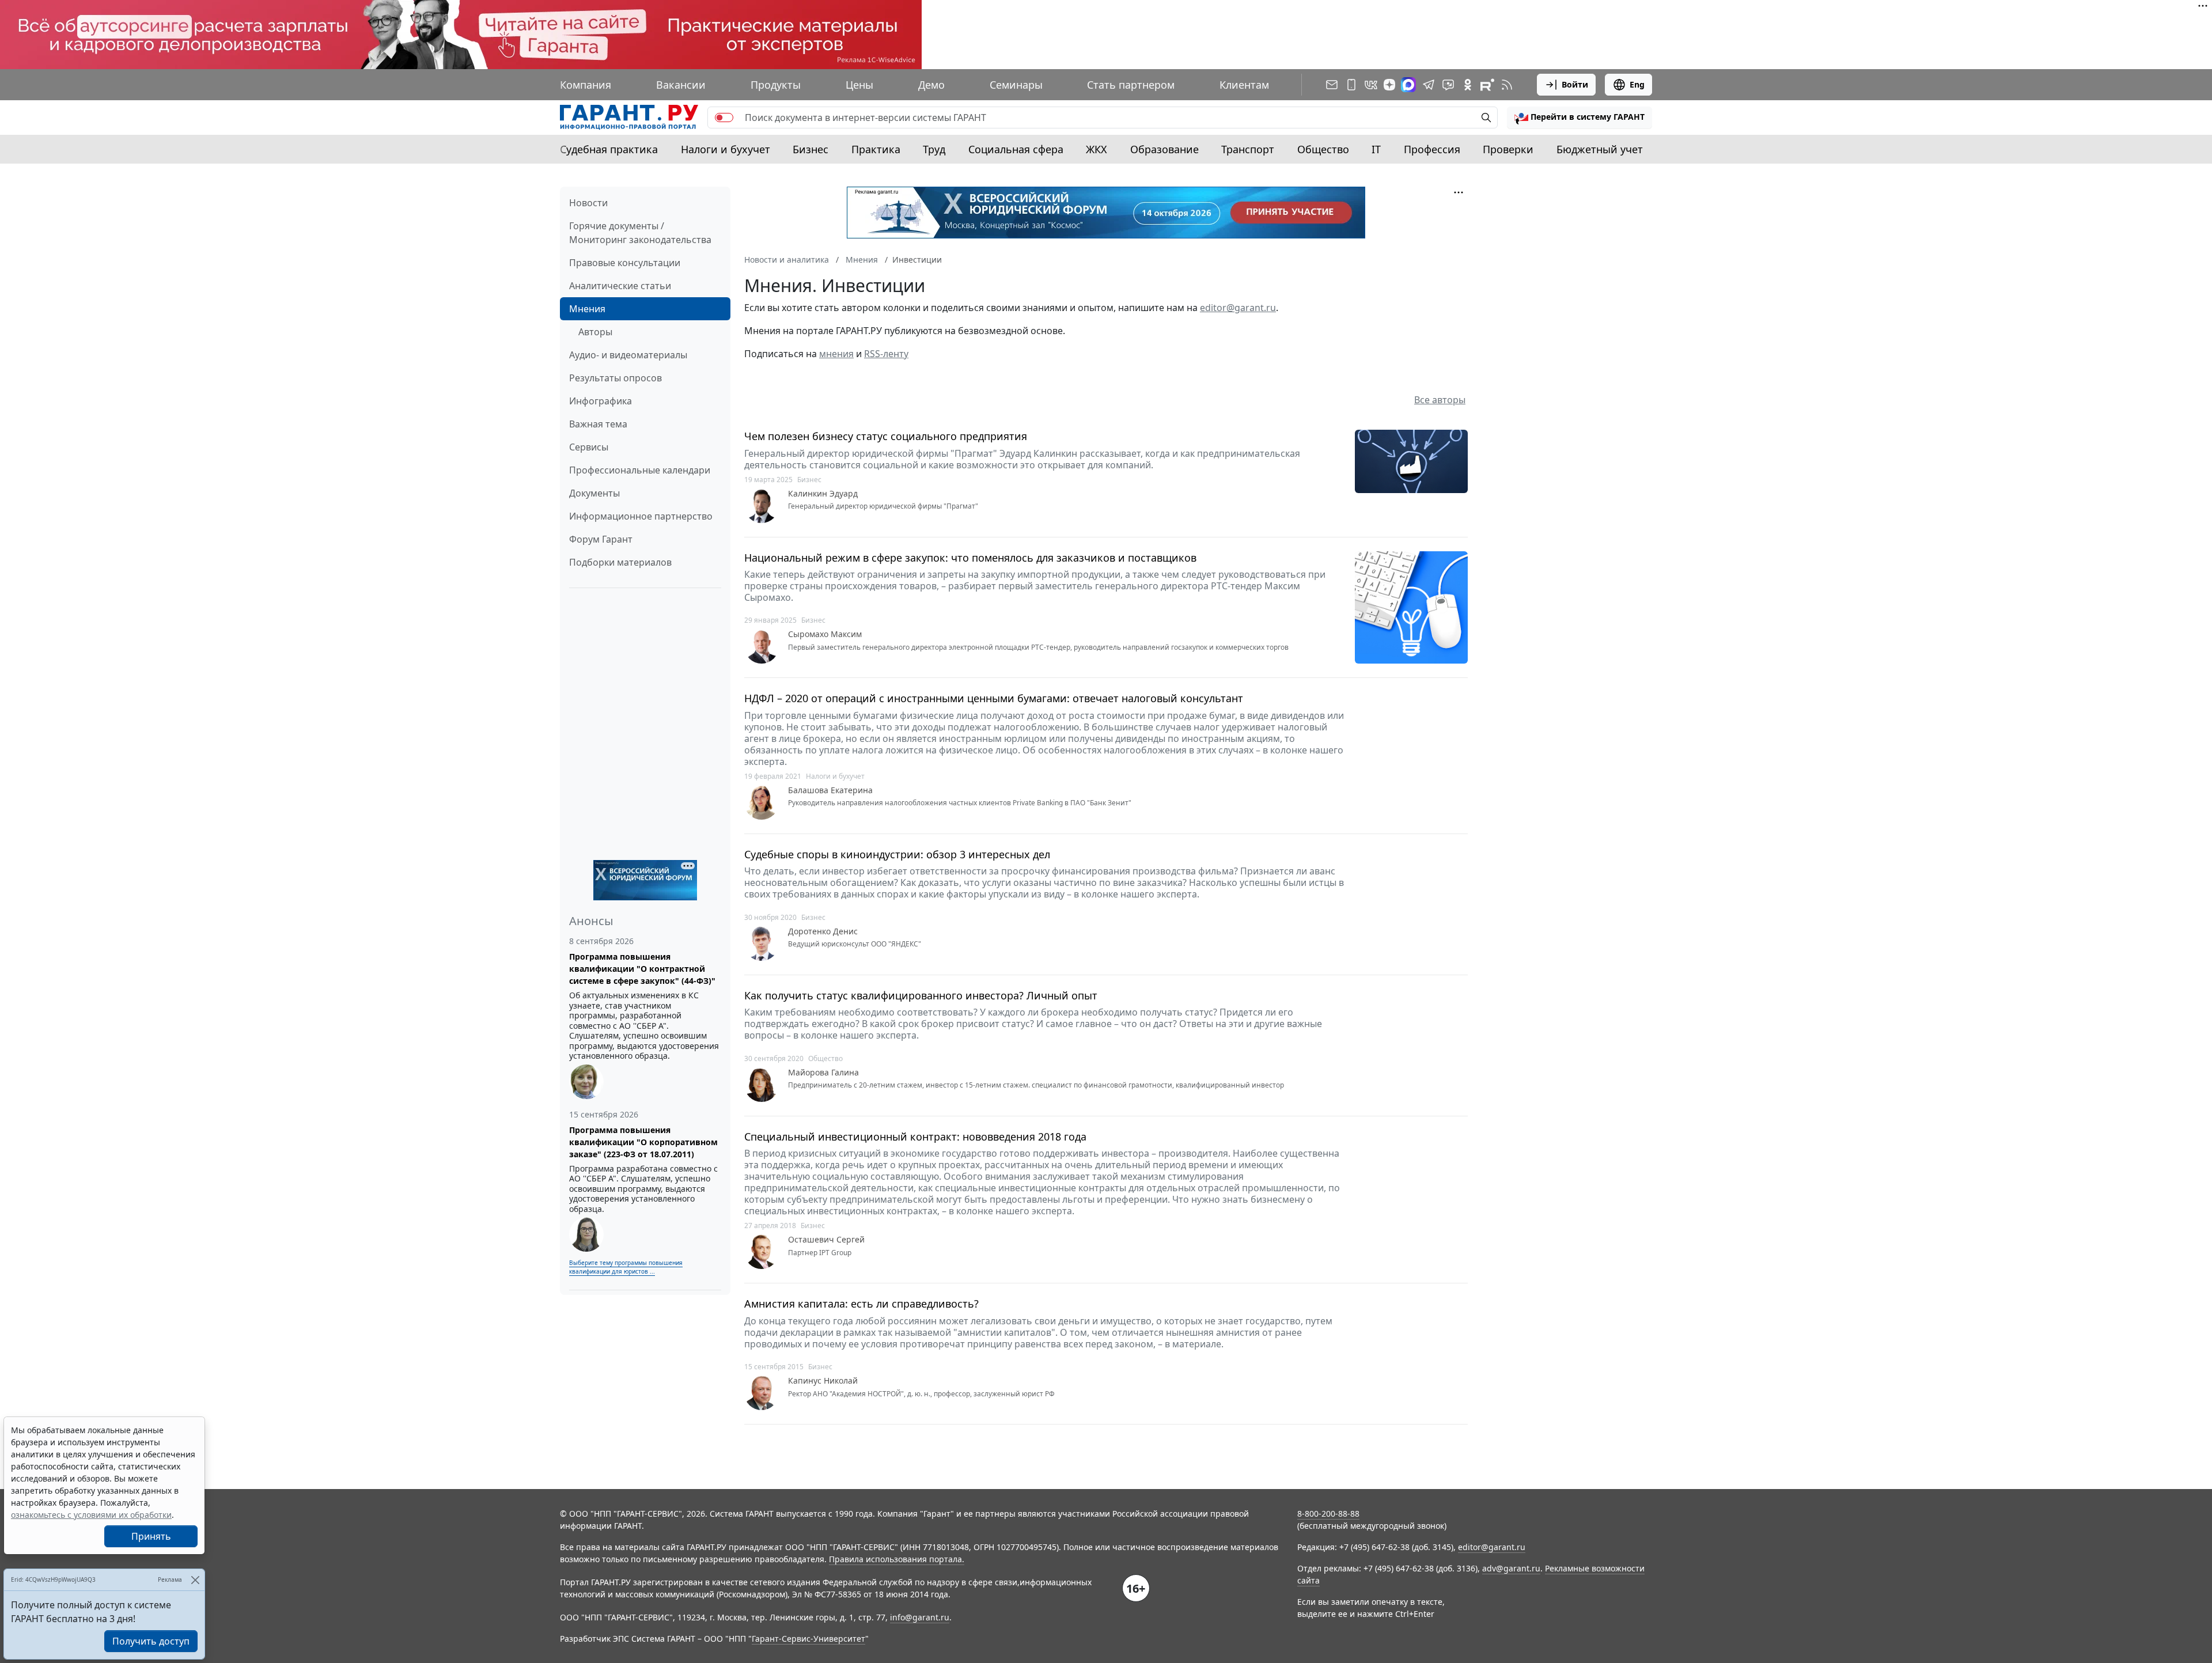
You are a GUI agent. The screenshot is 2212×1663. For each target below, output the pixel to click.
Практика (876, 149)
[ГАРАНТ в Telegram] (1429, 85)
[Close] (195, 1580)
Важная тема (598, 424)
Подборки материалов (620, 562)
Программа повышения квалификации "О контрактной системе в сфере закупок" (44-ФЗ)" (642, 969)
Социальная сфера (1016, 149)
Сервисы (589, 447)
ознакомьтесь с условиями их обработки (91, 1515)
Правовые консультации (625, 263)
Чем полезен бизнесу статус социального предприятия (886, 436)
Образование (1164, 149)
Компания (586, 85)
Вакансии (681, 85)
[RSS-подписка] (1507, 85)
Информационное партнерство (641, 516)
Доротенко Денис (823, 931)
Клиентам (1244, 85)
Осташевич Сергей (826, 1240)
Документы (594, 493)
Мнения (587, 309)
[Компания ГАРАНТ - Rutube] (1487, 85)
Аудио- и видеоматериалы (628, 355)
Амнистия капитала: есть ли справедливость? (861, 1304)
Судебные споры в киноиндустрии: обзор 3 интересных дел (897, 855)
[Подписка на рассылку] (1332, 85)
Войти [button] (1575, 84)
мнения (836, 354)
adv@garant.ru (1511, 1568)
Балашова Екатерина (830, 790)
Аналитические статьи (620, 286)
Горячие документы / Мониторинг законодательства (640, 233)
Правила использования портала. (897, 1559)
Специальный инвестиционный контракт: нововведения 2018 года (915, 1137)
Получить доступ (151, 1641)
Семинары (1016, 85)
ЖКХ (1096, 149)
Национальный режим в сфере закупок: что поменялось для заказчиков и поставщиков (970, 558)
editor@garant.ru (1238, 308)
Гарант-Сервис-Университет (808, 1639)
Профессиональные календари (640, 470)
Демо (931, 85)
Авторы (595, 332)
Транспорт (1248, 149)
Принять (151, 1536)
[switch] (724, 118)
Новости (588, 203)
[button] (1580, 118)
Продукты (776, 85)
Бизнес (810, 149)
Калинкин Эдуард (823, 494)
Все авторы (1440, 400)
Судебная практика (609, 149)
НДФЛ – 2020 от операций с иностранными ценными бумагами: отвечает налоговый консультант (994, 698)
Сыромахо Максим (825, 634)
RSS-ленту (886, 354)
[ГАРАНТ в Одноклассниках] (1468, 85)
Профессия (1432, 149)
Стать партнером (1131, 85)
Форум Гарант (601, 539)
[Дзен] (1389, 85)
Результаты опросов (616, 378)
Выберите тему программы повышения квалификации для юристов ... (626, 1267)
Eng (1637, 84)
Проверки (1508, 149)
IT (1376, 149)
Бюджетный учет (1600, 149)
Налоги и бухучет (726, 149)
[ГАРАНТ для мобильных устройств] (1351, 85)
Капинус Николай (823, 1381)
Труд (934, 149)
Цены (859, 85)
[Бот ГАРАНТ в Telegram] (1448, 85)
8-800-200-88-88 (1328, 1514)
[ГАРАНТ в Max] (1408, 85)
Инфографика (601, 401)
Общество (1323, 149)
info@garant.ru (920, 1617)
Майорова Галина (823, 1073)
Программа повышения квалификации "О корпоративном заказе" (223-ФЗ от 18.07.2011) (643, 1142)
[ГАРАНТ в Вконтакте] (1371, 85)
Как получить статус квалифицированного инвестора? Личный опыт (921, 996)
